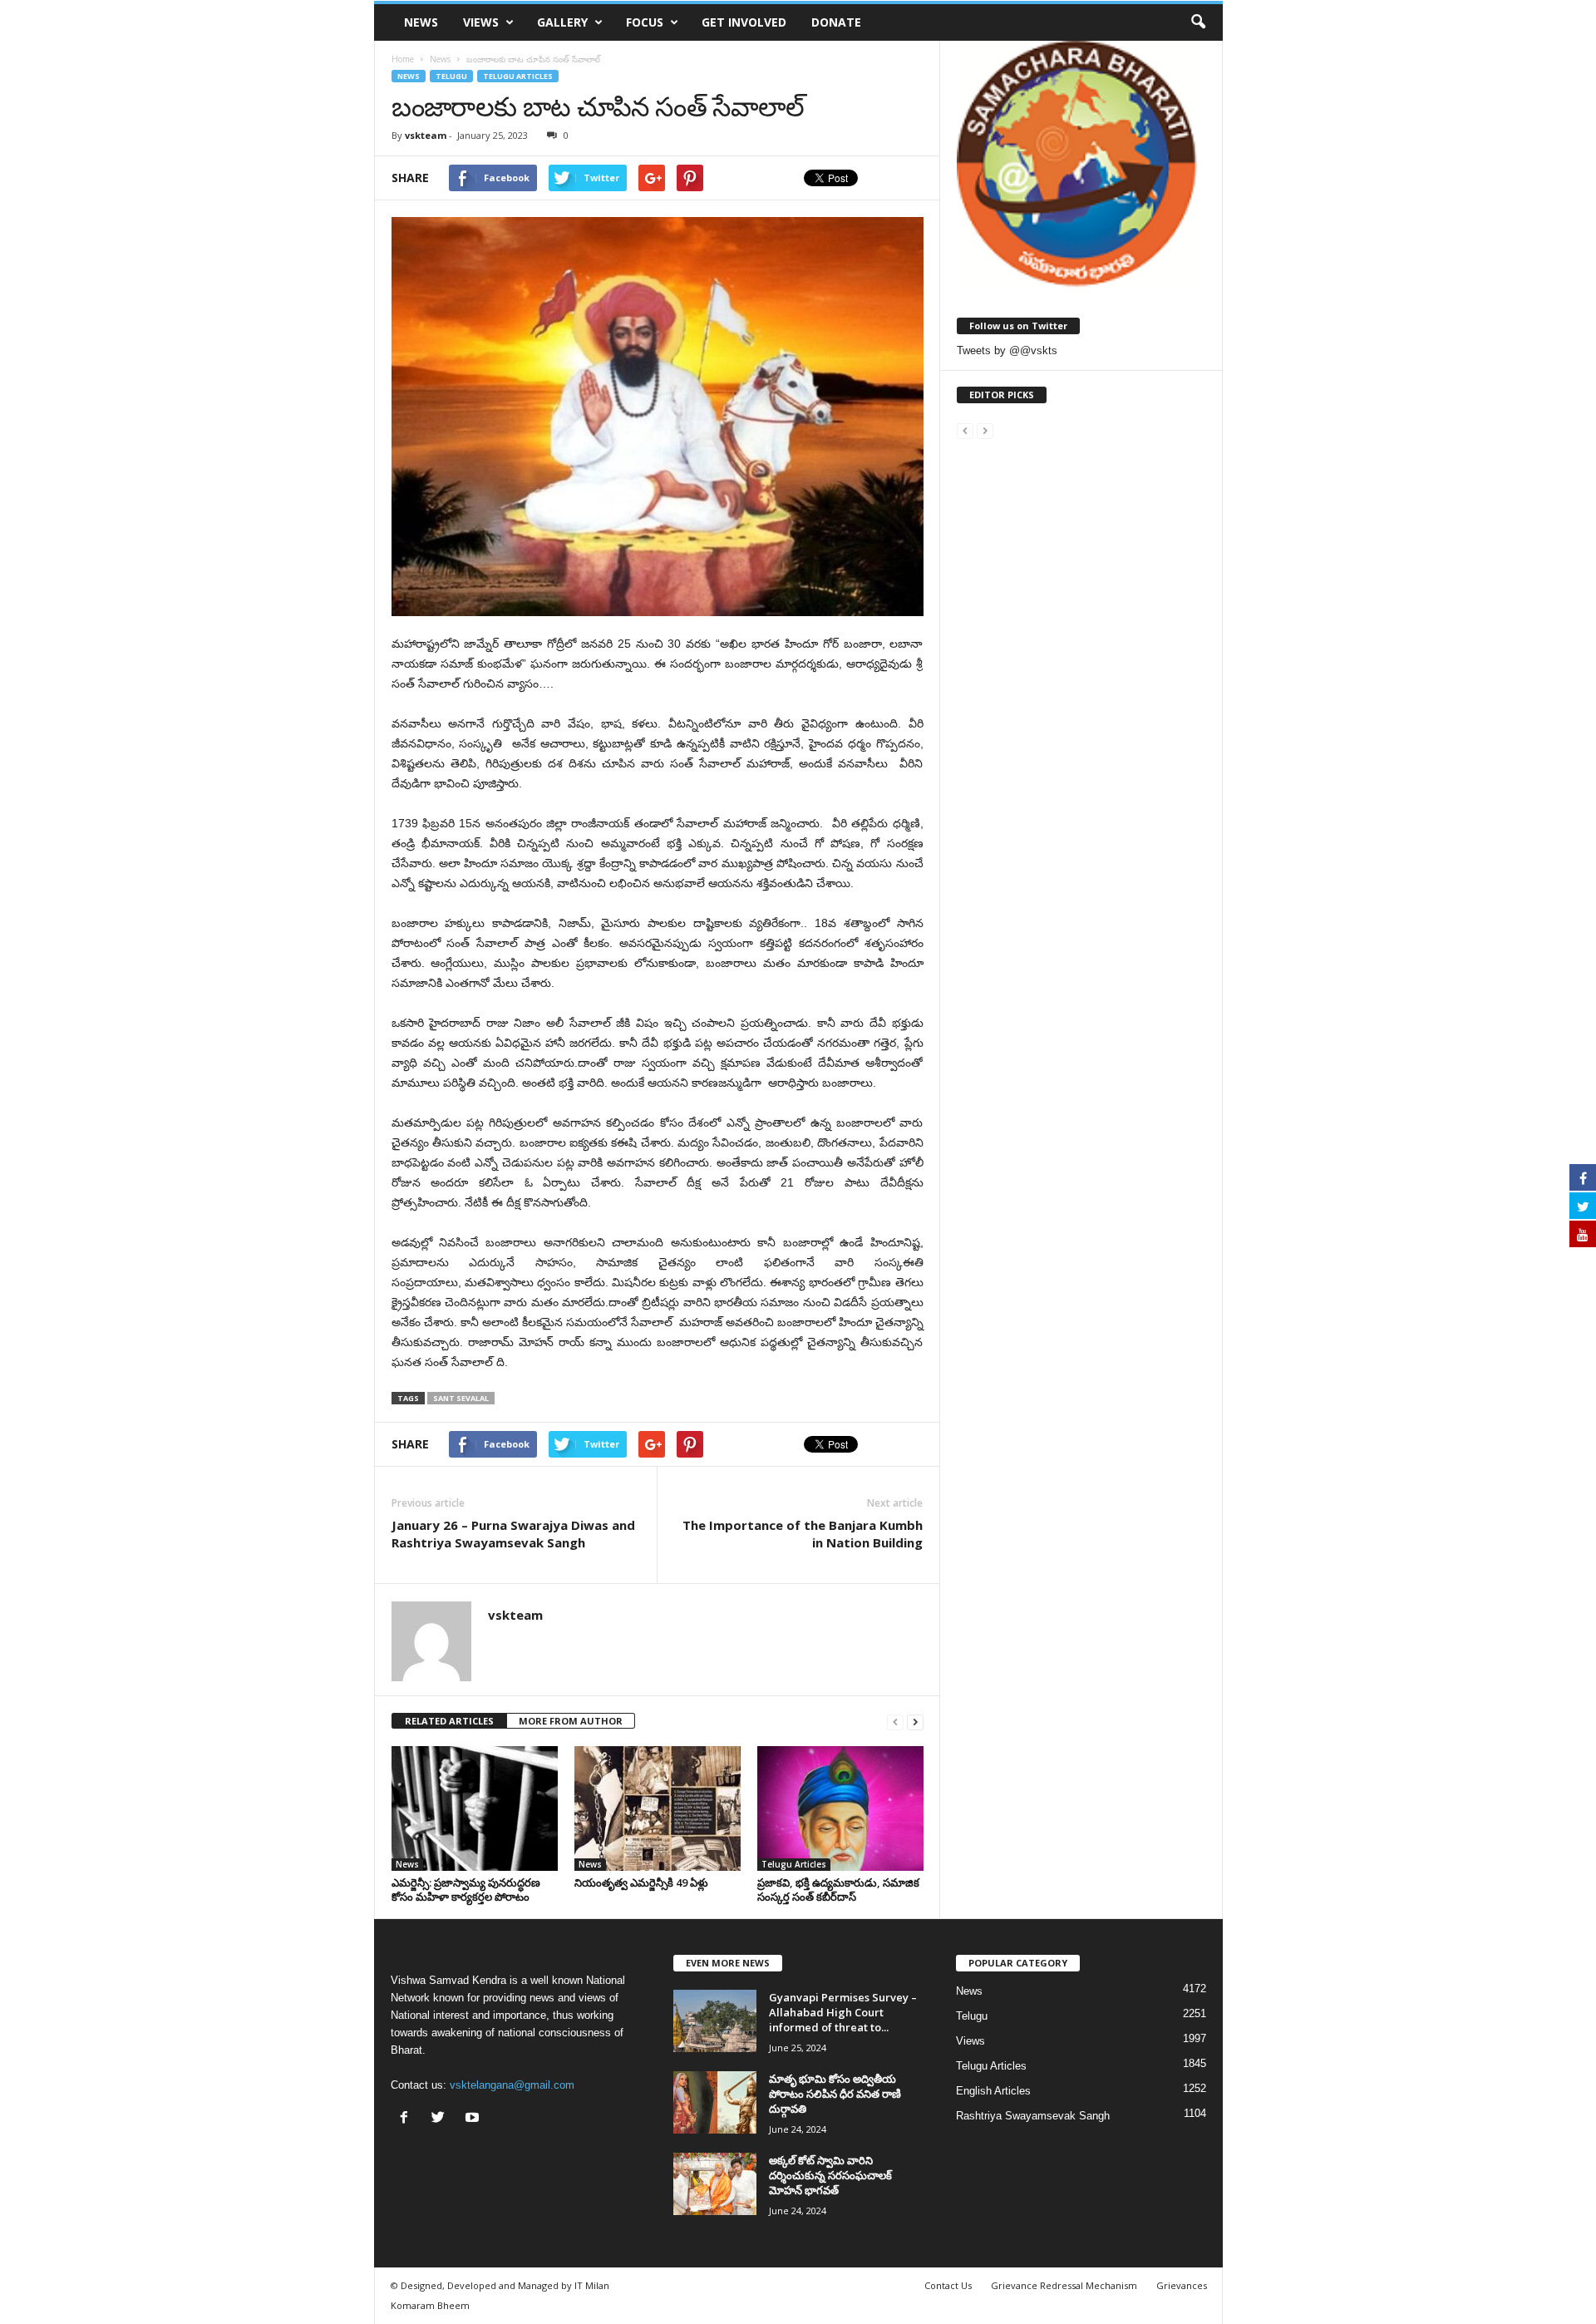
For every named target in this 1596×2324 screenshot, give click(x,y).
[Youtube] (474, 2119)
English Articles (993, 2091)
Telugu (451, 76)
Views (481, 22)
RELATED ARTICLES (449, 1721)
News (421, 22)
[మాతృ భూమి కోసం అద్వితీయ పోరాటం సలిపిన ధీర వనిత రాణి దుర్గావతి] (715, 2102)
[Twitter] (442, 2119)
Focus (645, 22)
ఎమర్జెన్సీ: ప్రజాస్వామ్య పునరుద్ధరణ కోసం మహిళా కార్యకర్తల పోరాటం (466, 1890)
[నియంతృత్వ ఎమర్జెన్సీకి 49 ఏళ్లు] (658, 1808)
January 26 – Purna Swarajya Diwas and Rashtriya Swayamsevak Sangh (513, 1534)
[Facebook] (408, 2119)
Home (403, 59)
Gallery (562, 22)
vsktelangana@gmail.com (512, 2085)
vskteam (426, 135)
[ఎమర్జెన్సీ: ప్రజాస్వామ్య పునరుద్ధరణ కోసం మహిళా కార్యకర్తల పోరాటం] (475, 1808)
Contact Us (948, 2285)
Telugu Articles (518, 76)
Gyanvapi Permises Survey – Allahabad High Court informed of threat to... (843, 2012)
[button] (1198, 22)
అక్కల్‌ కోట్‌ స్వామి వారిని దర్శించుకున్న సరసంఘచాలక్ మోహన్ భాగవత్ (830, 2175)
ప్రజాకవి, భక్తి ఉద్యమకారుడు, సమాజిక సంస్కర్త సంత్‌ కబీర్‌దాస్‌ (838, 1890)
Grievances (1182, 2285)
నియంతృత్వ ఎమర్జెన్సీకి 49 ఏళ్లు (641, 1882)
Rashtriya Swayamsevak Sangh (1033, 2116)
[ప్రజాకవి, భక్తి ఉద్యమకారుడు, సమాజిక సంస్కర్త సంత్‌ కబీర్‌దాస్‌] (840, 1808)
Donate (836, 22)
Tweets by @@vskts (1007, 350)
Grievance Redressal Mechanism (1064, 2285)
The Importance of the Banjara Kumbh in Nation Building (803, 1534)
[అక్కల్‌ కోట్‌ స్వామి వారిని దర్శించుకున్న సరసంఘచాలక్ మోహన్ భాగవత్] (715, 2184)
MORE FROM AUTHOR (571, 1721)
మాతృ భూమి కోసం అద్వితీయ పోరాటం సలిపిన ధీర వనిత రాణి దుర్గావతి (835, 2094)
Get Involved (744, 22)
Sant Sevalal (461, 1398)
